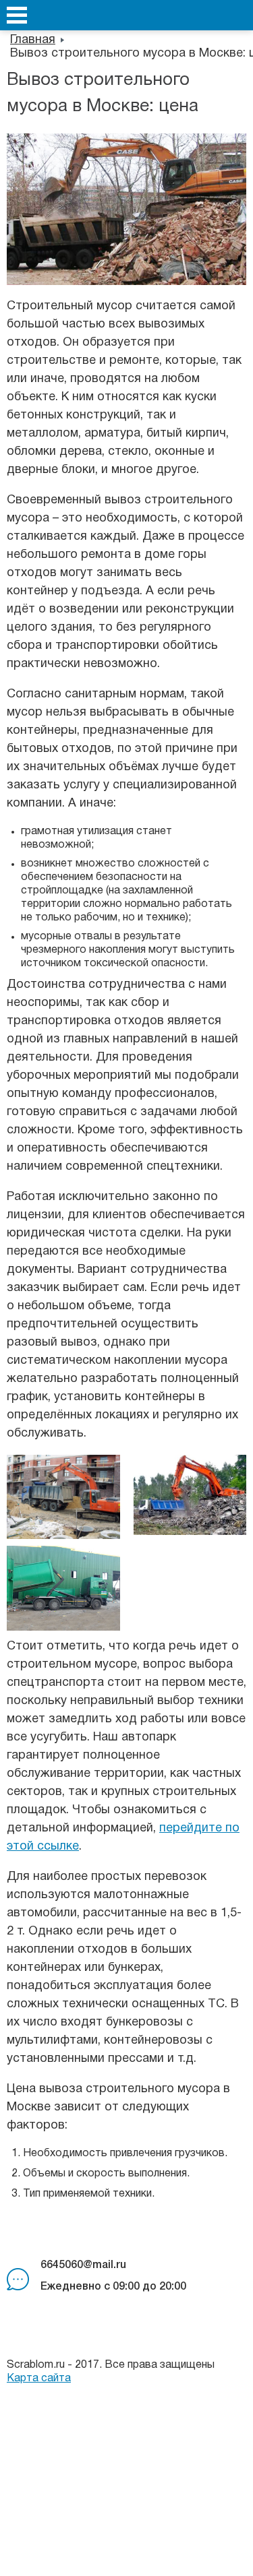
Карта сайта (39, 2379)
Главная (33, 40)
